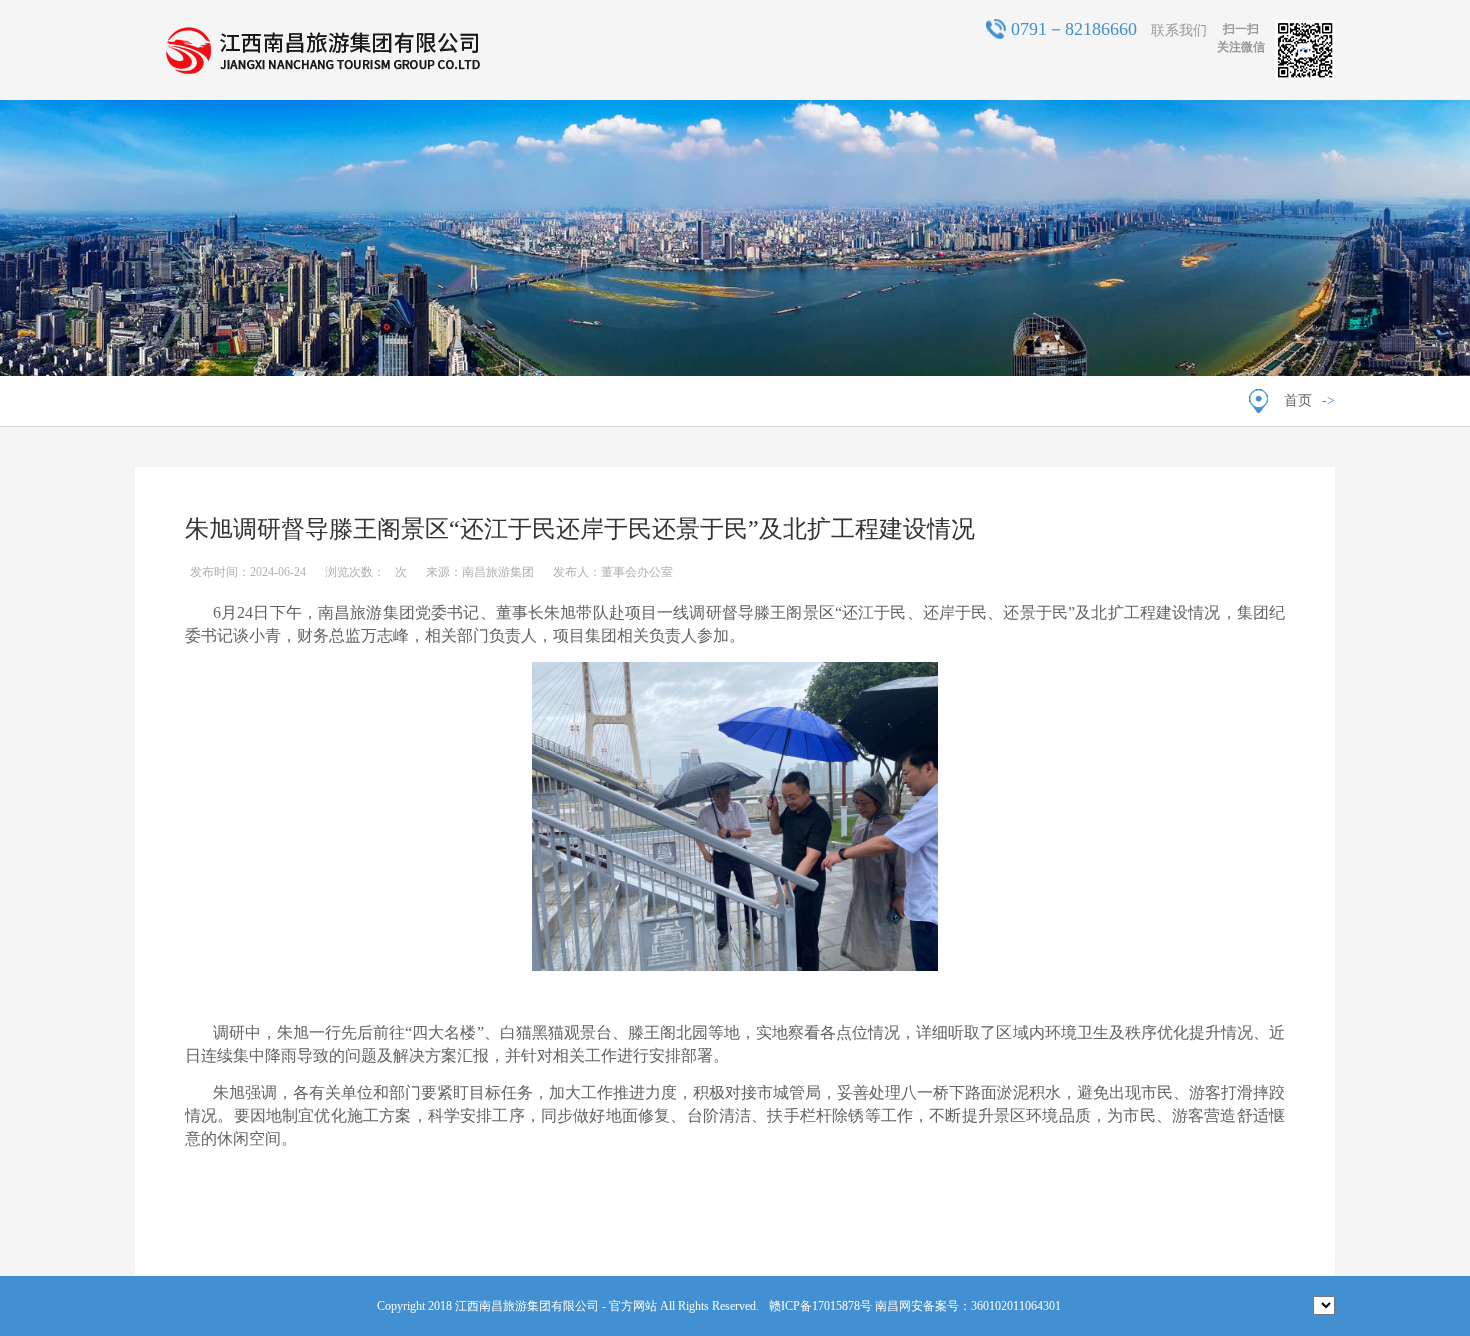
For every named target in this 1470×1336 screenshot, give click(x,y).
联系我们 (1179, 30)
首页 (1298, 400)
